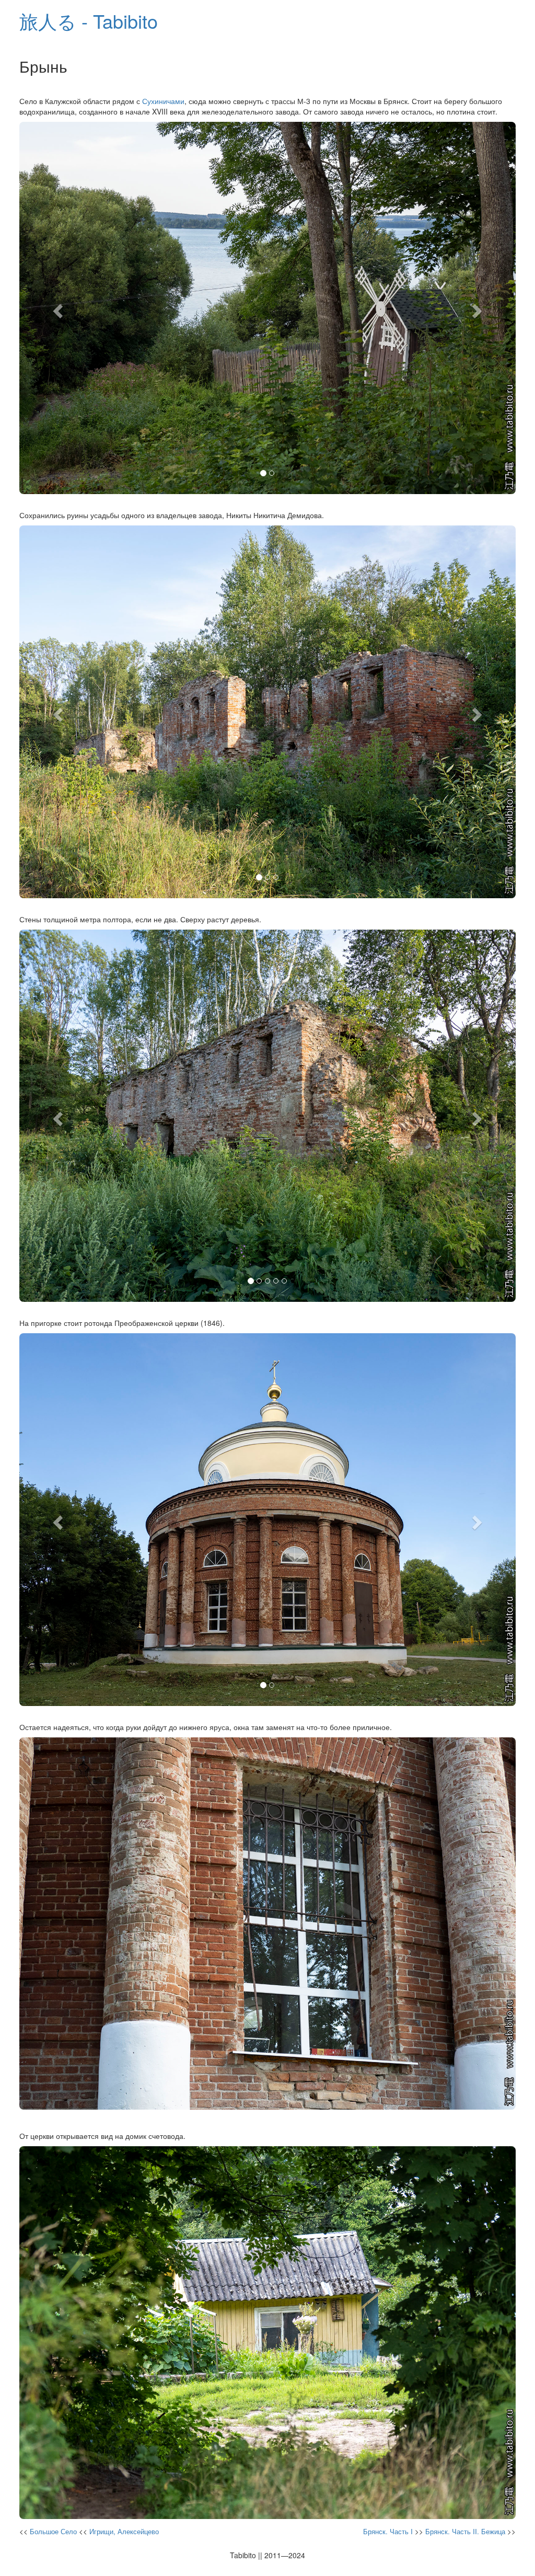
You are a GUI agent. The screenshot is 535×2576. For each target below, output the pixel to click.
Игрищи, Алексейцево (124, 2531)
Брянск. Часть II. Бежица (465, 2531)
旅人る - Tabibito (89, 21)
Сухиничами (163, 101)
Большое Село (53, 2531)
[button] (57, 308)
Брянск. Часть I (388, 2531)
